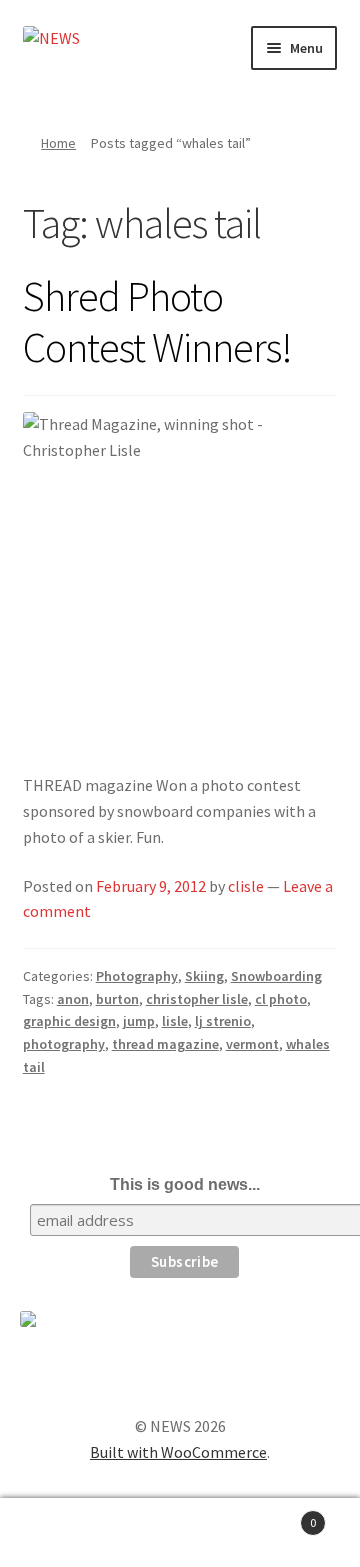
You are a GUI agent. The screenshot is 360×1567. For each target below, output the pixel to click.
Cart (278, 1515)
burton (117, 999)
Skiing (204, 976)
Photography (137, 976)
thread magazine (165, 1044)
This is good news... (185, 1184)
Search (180, 1533)
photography (64, 1044)
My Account (60, 1533)
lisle (175, 1021)
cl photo (281, 999)
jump (139, 1021)
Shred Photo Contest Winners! (157, 321)
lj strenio (223, 1021)
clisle (246, 886)
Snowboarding (276, 976)
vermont (252, 1044)
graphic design (69, 1021)
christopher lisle (197, 999)
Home (58, 143)
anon (73, 999)
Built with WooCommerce (178, 1452)
